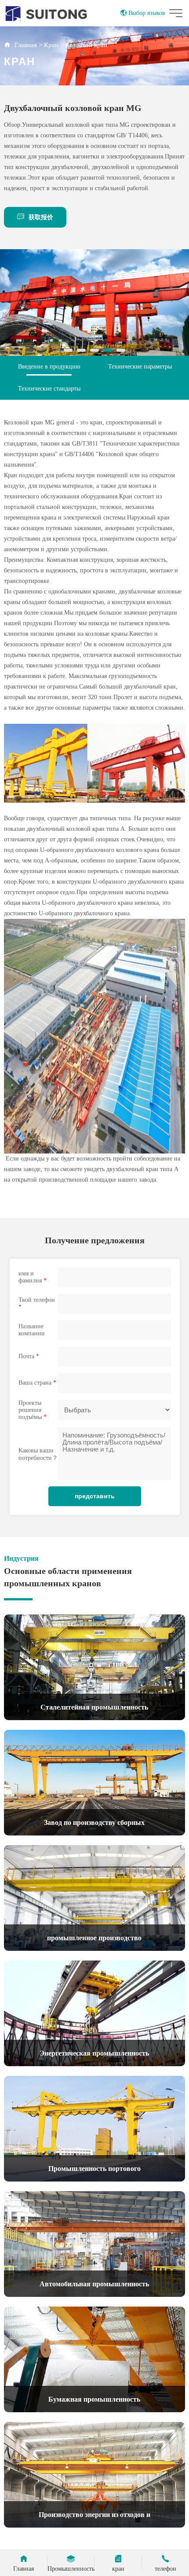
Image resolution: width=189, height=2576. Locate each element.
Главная (26, 45)
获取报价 (41, 217)
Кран (51, 45)
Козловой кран (86, 45)
